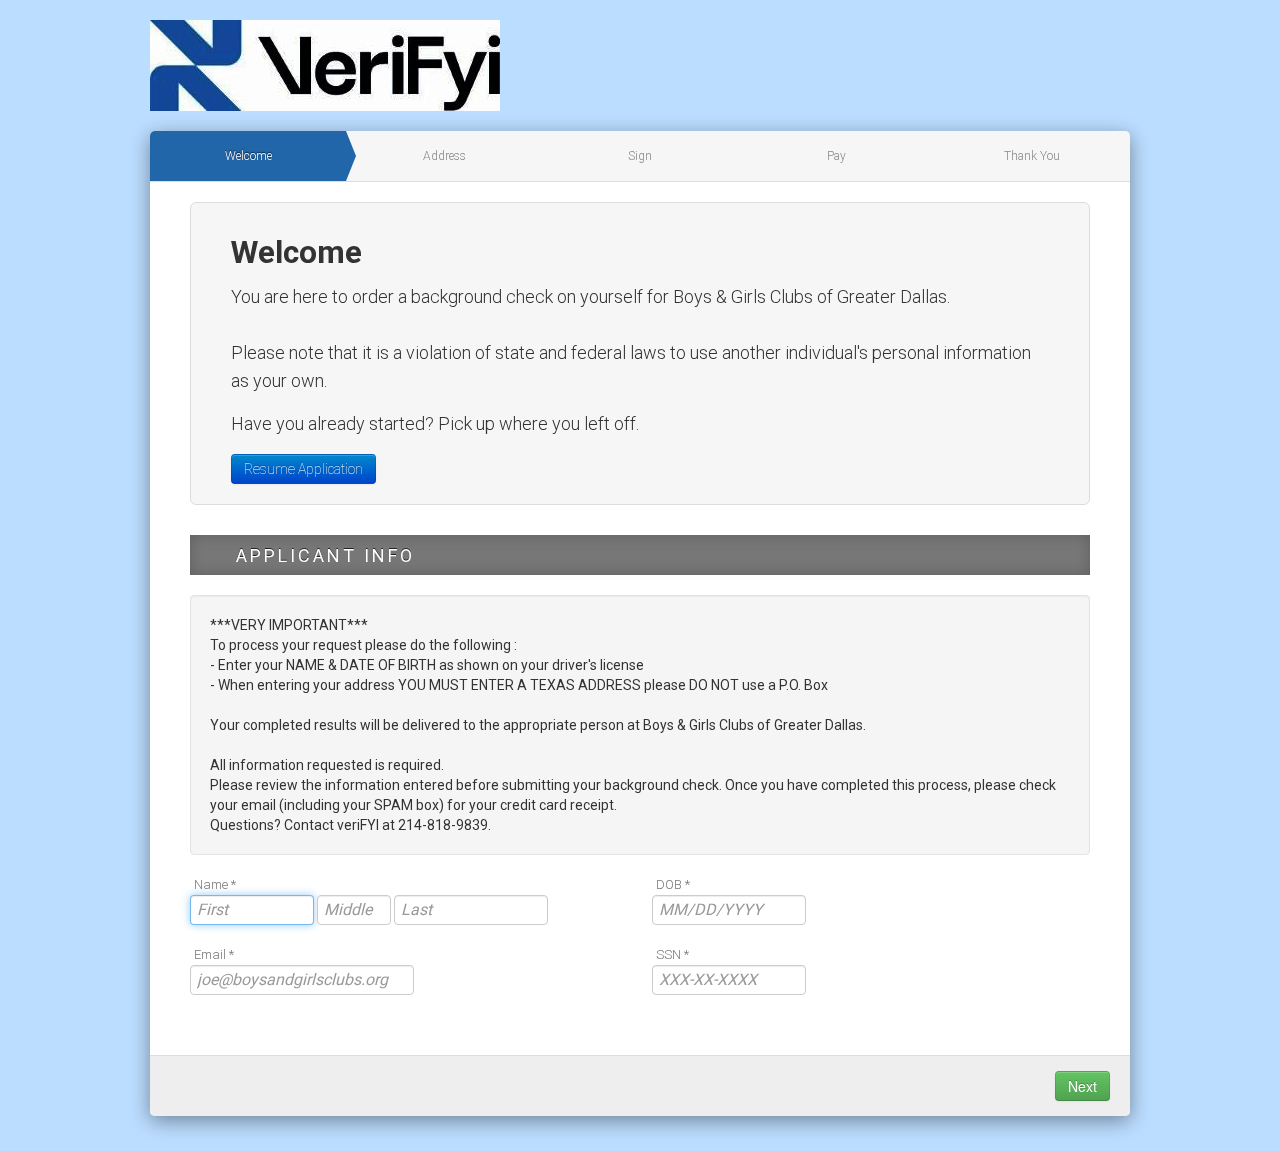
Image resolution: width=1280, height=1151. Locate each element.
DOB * (673, 884)
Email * (214, 954)
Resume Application (303, 469)
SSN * (672, 954)
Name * (215, 884)
